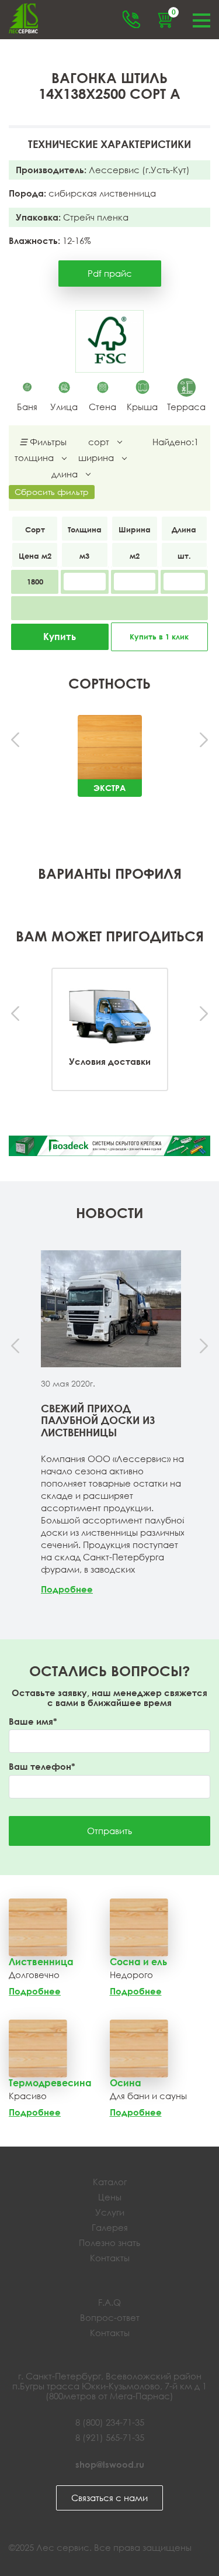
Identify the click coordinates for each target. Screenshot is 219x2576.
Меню (201, 19)
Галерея (110, 2227)
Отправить (109, 1831)
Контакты (110, 2258)
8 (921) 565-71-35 (110, 2437)
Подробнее (67, 1589)
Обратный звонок (131, 19)
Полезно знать (109, 2243)
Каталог (110, 2182)
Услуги (110, 2212)
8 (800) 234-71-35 (110, 2422)
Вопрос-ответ (110, 2317)
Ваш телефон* (42, 1767)
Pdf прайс (110, 273)
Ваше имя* (33, 1722)
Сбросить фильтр (52, 492)
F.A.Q (109, 2302)
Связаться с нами (109, 2498)
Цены (110, 2197)
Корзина (173, 13)
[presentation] (16, 740)
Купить (60, 637)
